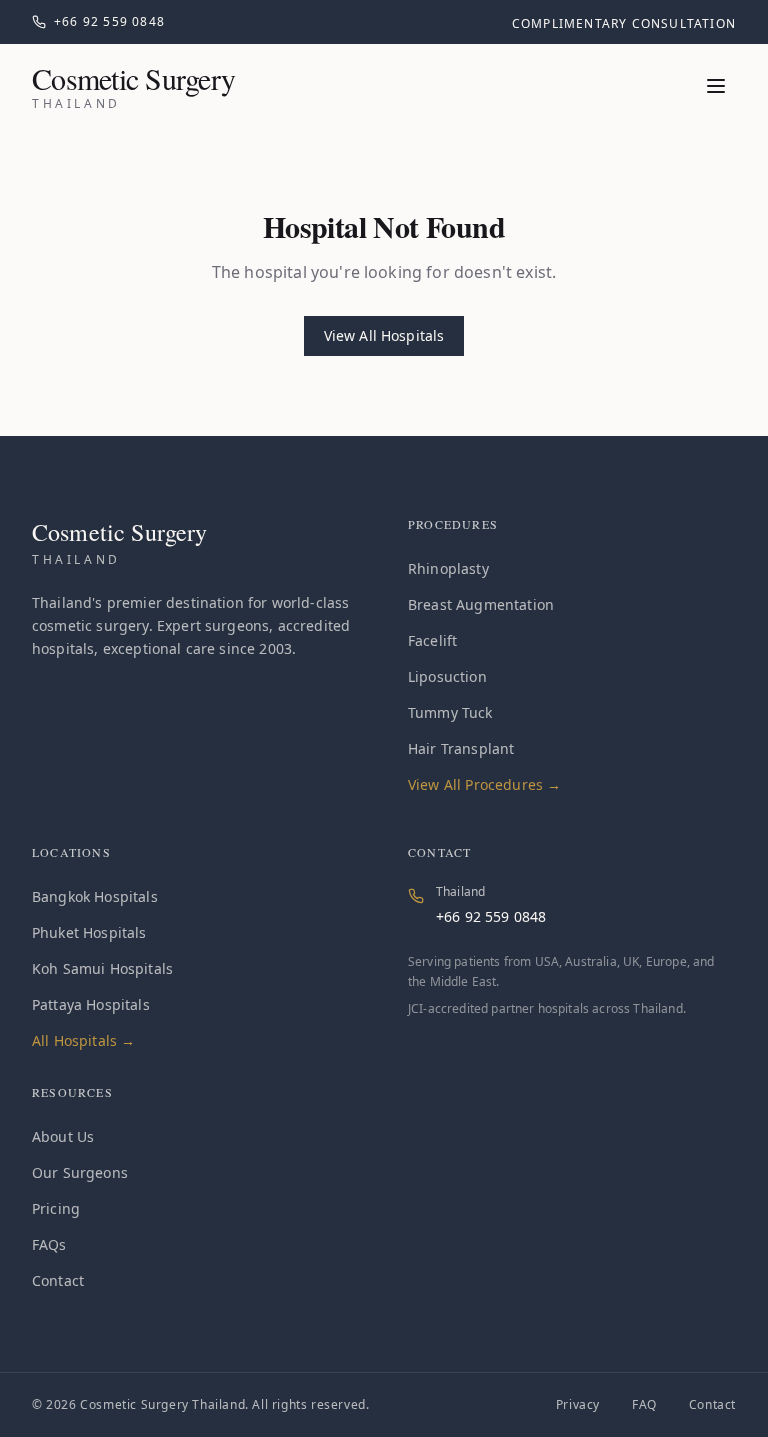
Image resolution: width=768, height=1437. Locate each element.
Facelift (432, 640)
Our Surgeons (80, 1172)
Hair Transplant (461, 748)
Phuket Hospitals (89, 932)
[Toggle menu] (716, 86)
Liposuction (447, 676)
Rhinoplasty (448, 568)
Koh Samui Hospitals (102, 968)
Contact (58, 1280)
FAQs (49, 1244)
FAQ (644, 1405)
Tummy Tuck (450, 712)
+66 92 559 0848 (491, 916)
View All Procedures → (484, 784)
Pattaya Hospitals (91, 1004)
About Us (63, 1136)
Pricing (56, 1208)
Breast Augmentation (481, 604)
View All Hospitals (384, 335)
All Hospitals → (83, 1040)
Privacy (578, 1405)
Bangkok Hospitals (95, 896)
